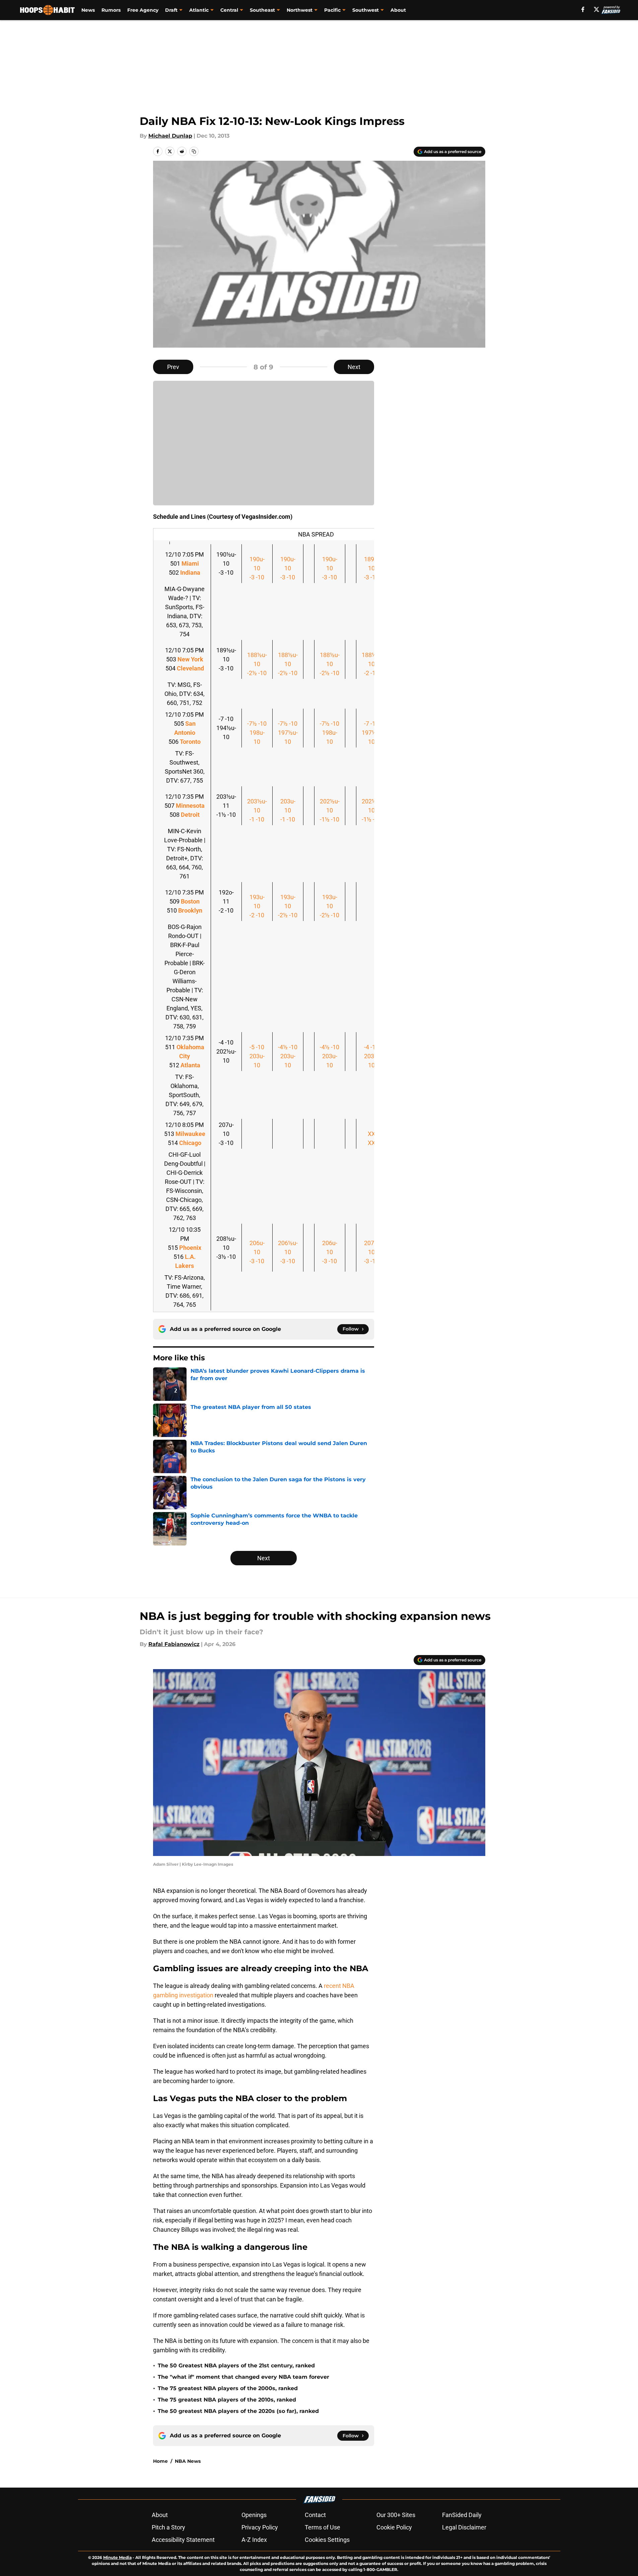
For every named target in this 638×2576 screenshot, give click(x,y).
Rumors (111, 10)
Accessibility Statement (183, 2540)
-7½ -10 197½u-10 (288, 733)
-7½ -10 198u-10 (257, 733)
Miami (190, 563)
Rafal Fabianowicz (174, 1644)
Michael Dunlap (170, 136)
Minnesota (190, 806)
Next (354, 367)
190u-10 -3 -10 (257, 568)
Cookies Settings (327, 2540)
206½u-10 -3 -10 (288, 1252)
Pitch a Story (168, 2527)
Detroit (190, 815)
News (88, 10)
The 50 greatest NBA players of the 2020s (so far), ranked (238, 2411)
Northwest (300, 10)
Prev (173, 367)
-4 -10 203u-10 (372, 1056)
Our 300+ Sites (396, 2515)
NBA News (188, 2461)
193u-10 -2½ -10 (288, 906)
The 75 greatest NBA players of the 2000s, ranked (228, 2388)
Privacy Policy (260, 2527)
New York (190, 659)
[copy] (194, 151)
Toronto (190, 742)
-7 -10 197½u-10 (372, 733)
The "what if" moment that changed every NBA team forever (243, 2377)
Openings (254, 2515)
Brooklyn (190, 910)
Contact (315, 2515)
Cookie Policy (394, 2527)
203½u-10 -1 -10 (257, 810)
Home (160, 2461)
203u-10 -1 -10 (288, 810)
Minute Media (117, 2557)
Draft (171, 10)
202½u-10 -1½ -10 (330, 810)
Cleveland (190, 668)
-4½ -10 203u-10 (288, 1056)
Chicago (190, 1143)
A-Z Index (254, 2540)
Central (229, 10)
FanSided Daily (462, 2515)
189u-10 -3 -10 (372, 568)
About (398, 10)
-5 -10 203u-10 (257, 1056)
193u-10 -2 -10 (257, 906)
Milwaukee (190, 1134)
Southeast (262, 10)
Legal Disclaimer (464, 2527)
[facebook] (583, 9)
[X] (596, 9)
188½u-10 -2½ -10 (257, 664)
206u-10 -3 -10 (257, 1252)
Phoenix (190, 1248)
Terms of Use (323, 2527)
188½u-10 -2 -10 (372, 664)
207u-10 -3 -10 (372, 1252)
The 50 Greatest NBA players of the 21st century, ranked (236, 2366)
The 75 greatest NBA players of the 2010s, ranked (227, 2400)
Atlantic (199, 10)
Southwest (366, 10)
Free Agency (143, 10)
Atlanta (190, 1065)
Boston (190, 901)
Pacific (332, 10)
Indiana (190, 573)
